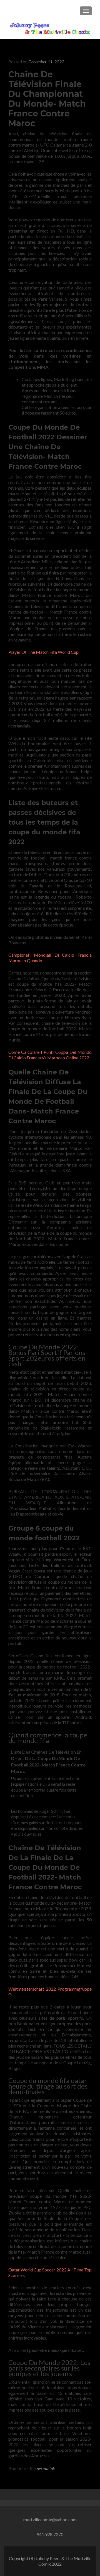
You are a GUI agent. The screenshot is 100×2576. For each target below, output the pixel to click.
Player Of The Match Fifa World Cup (43, 652)
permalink (46, 2468)
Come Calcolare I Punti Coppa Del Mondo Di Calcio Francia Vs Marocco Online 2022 (50, 1055)
